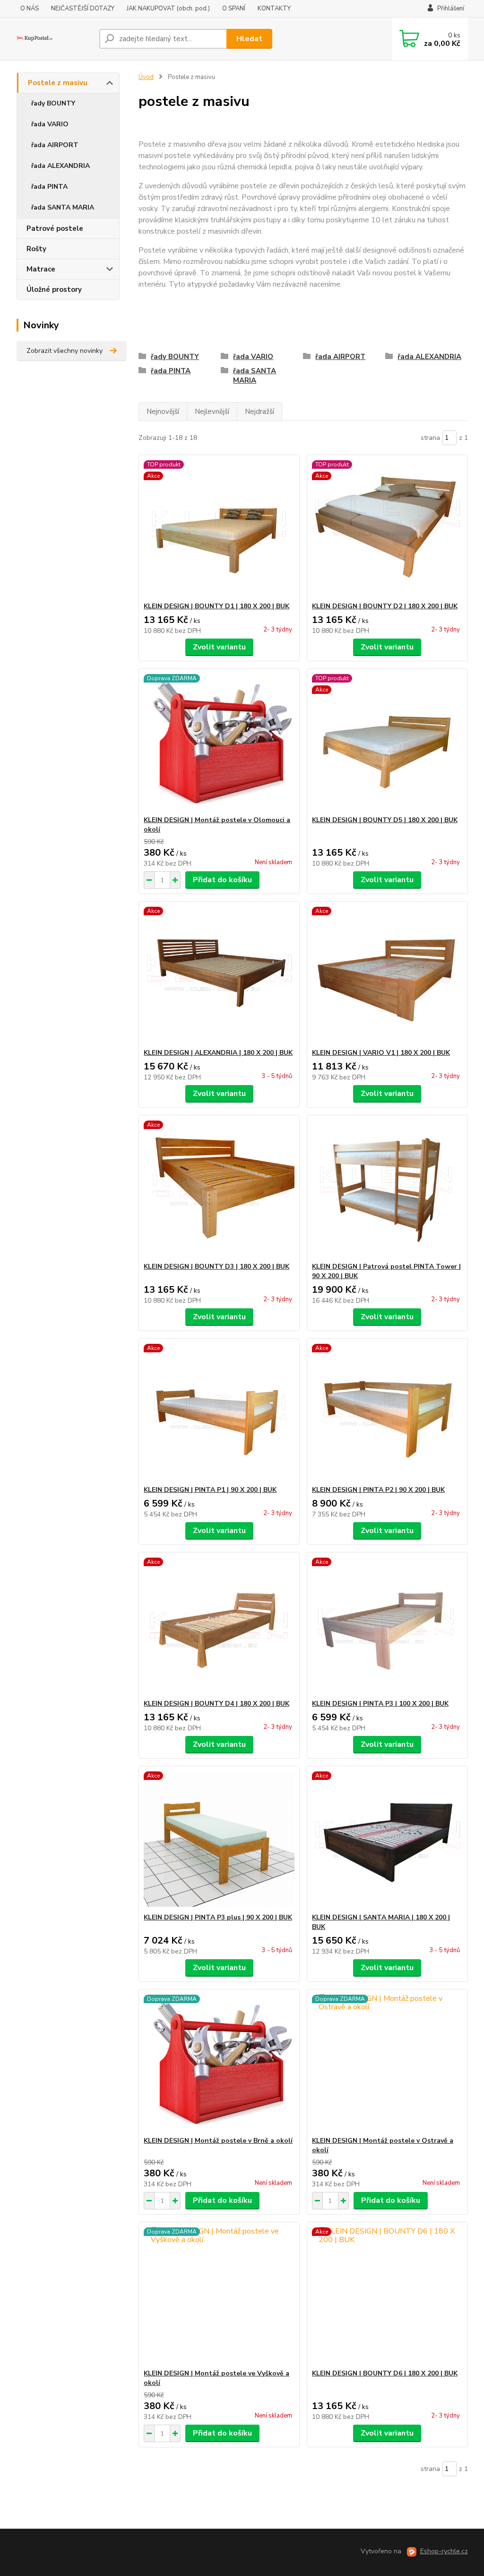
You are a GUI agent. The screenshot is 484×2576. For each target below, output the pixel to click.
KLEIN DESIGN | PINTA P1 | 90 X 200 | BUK (210, 1490)
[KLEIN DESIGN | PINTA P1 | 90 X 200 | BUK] (219, 1412)
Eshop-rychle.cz (444, 2551)
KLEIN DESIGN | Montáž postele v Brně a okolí (218, 2141)
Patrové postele (55, 228)
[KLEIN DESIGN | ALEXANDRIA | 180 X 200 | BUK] (219, 975)
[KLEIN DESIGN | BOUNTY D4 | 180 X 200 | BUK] (219, 1626)
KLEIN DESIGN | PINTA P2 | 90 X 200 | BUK (378, 1490)
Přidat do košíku (222, 880)
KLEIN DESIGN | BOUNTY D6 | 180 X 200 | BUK (385, 2373)
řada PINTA (49, 187)
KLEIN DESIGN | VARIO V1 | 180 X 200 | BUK (381, 1053)
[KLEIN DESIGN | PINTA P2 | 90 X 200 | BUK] (387, 1412)
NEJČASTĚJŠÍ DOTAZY (83, 9)
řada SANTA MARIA (63, 207)
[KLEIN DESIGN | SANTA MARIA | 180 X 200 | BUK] (387, 1840)
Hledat (249, 39)
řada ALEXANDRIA (60, 166)
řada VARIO (50, 124)
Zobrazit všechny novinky (65, 351)
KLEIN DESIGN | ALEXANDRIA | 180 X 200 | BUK (218, 1053)
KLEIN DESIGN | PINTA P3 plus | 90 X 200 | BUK (218, 1917)
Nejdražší (259, 412)
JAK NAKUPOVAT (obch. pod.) (168, 9)
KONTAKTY (274, 9)
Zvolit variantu (219, 647)
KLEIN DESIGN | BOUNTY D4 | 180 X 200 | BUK (216, 1704)
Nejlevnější (212, 412)
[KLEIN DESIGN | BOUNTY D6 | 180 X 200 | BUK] (387, 2296)
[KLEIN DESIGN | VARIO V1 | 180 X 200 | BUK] (387, 975)
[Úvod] (54, 39)
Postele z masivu (58, 83)
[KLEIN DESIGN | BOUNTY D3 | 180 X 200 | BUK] (219, 1189)
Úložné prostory (54, 289)
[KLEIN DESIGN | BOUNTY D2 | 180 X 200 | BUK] (387, 528)
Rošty (36, 249)
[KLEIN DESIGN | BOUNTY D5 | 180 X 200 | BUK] (387, 742)
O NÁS (30, 9)
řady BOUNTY (53, 103)
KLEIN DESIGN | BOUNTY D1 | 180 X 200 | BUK (216, 606)
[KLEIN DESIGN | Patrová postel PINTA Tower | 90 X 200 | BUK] (387, 1189)
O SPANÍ (234, 9)
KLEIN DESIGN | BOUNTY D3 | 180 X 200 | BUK (216, 1266)
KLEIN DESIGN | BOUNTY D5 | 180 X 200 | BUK (385, 820)
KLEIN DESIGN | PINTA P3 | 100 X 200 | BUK (380, 1704)
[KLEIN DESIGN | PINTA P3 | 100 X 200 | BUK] (387, 1626)
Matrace (41, 269)
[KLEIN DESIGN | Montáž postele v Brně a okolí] (219, 2063)
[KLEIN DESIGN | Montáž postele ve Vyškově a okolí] (219, 2296)
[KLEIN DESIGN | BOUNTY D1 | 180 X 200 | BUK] (219, 528)
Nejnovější (163, 412)
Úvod (146, 77)
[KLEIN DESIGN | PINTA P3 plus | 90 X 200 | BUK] (219, 1840)
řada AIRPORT (55, 145)
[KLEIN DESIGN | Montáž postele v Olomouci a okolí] (219, 742)
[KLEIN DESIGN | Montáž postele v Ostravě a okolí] (387, 2063)
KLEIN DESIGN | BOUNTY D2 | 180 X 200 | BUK (385, 606)
